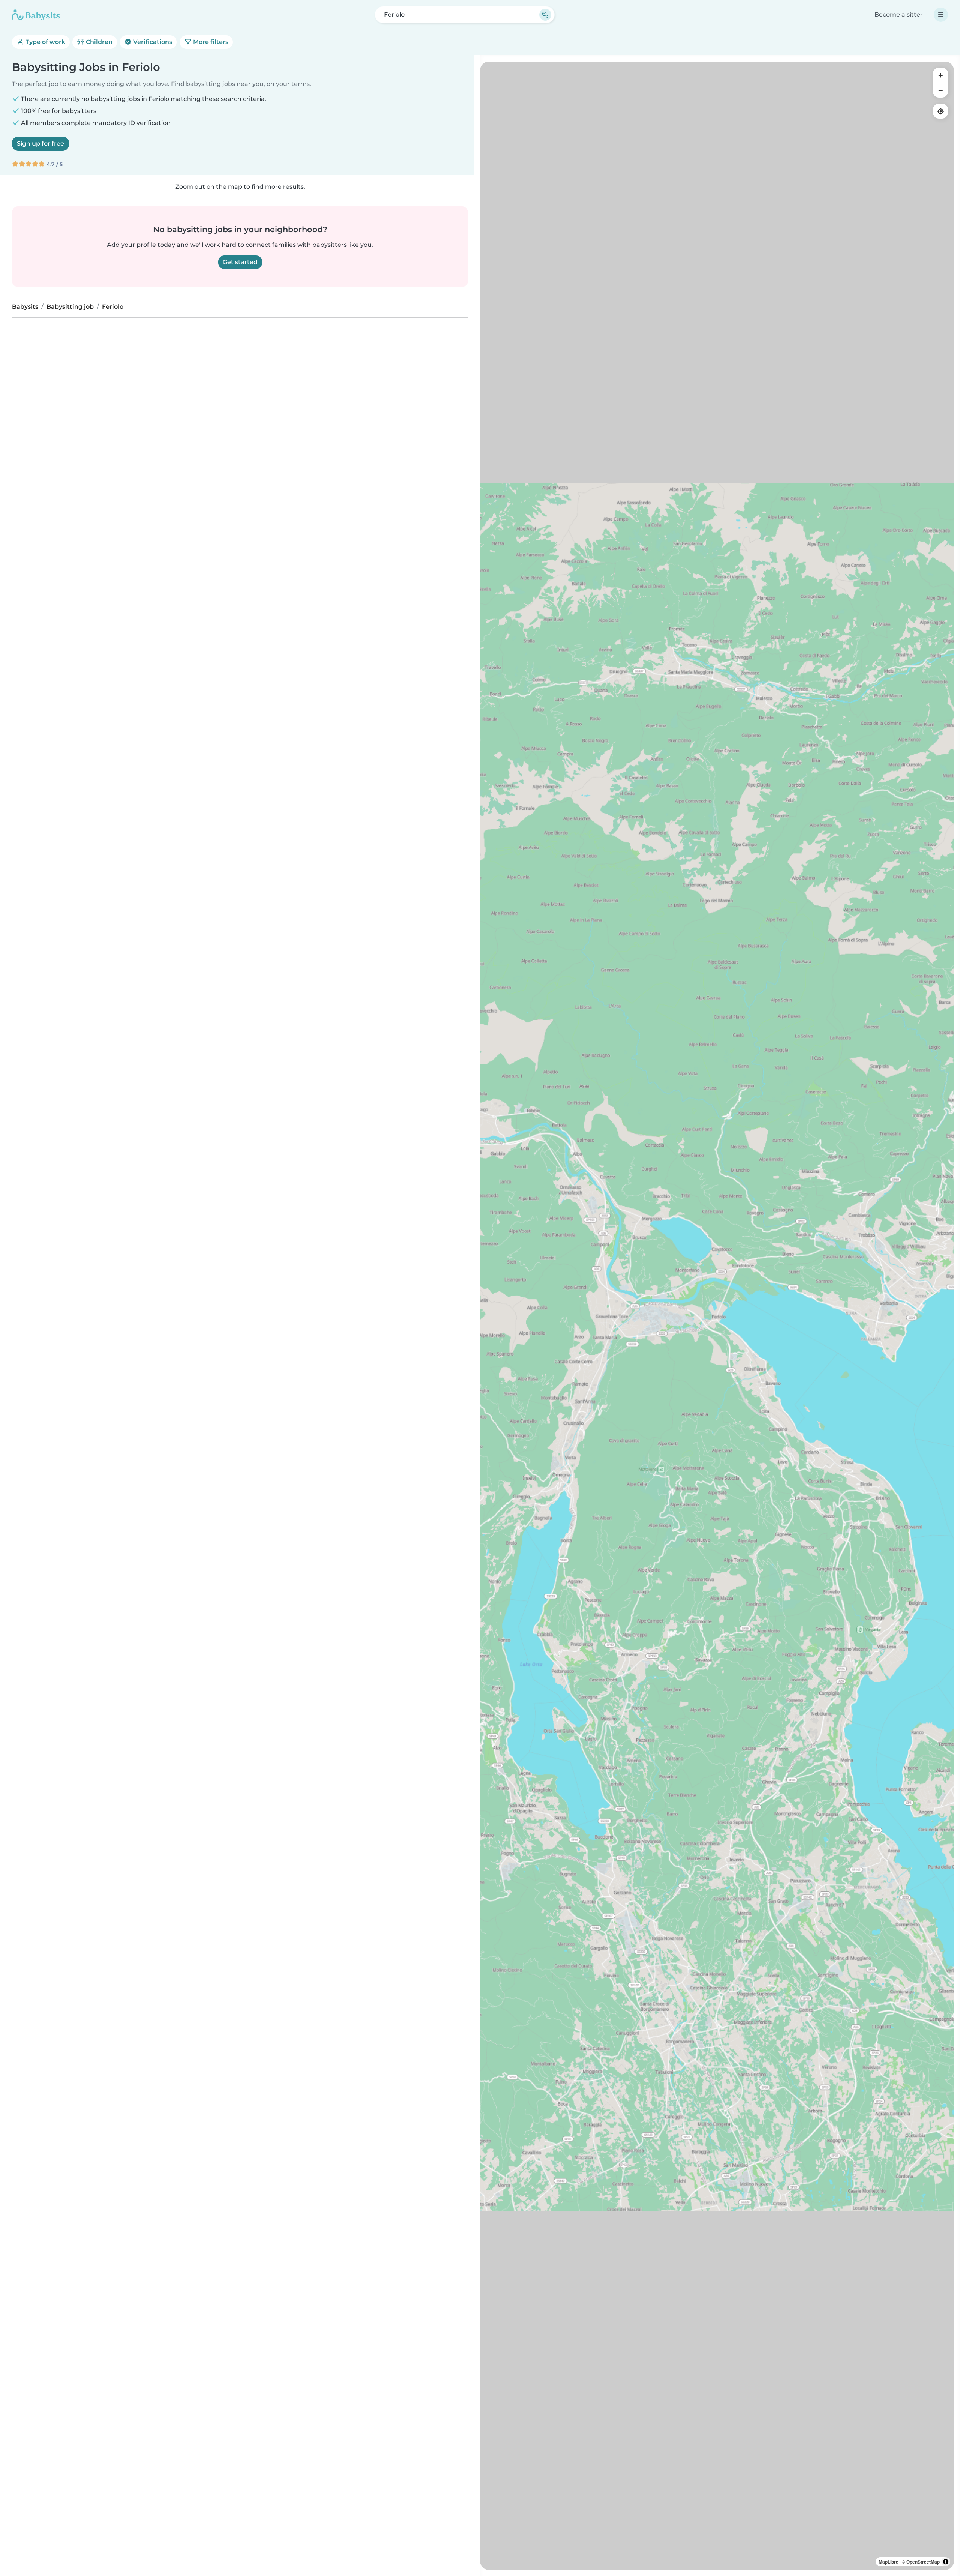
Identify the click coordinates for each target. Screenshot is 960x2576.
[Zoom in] (940, 75)
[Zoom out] (940, 90)
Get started (240, 262)
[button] (630, 2013)
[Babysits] (36, 15)
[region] (717, 1316)
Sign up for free (40, 143)
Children (98, 42)
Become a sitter (899, 14)
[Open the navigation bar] (941, 15)
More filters (210, 42)
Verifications (152, 42)
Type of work (45, 42)
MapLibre (889, 2562)
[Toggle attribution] (946, 2562)
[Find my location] (940, 111)
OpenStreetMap (923, 2562)
